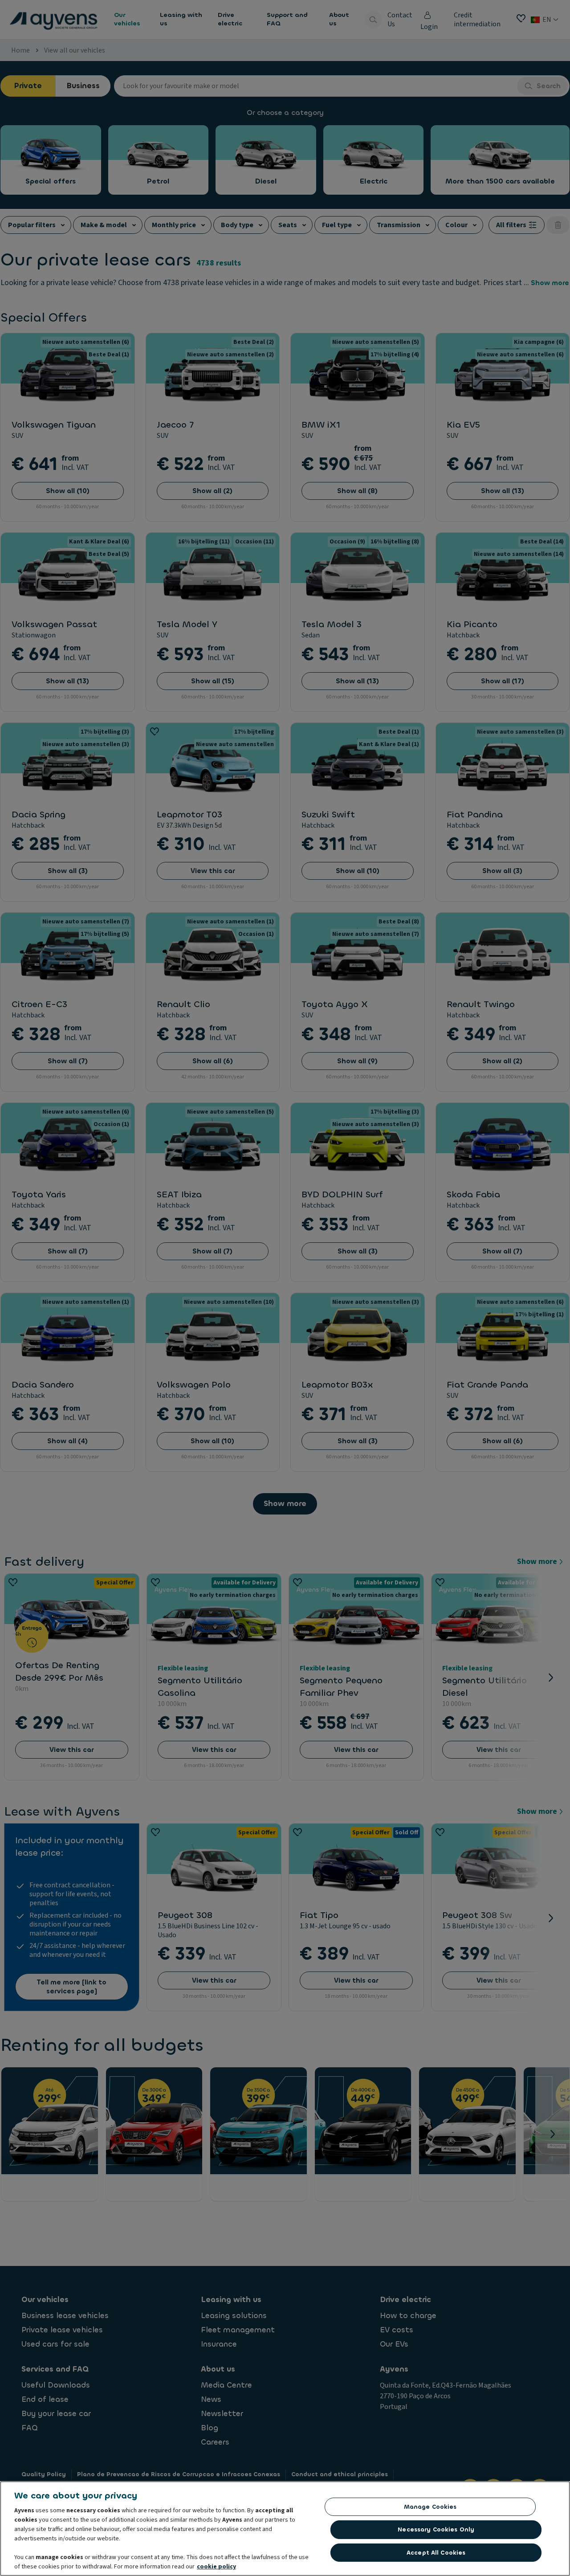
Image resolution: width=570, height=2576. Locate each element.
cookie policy (216, 2567)
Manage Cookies (430, 2507)
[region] (285, 2529)
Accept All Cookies (436, 2553)
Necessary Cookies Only (436, 2529)
